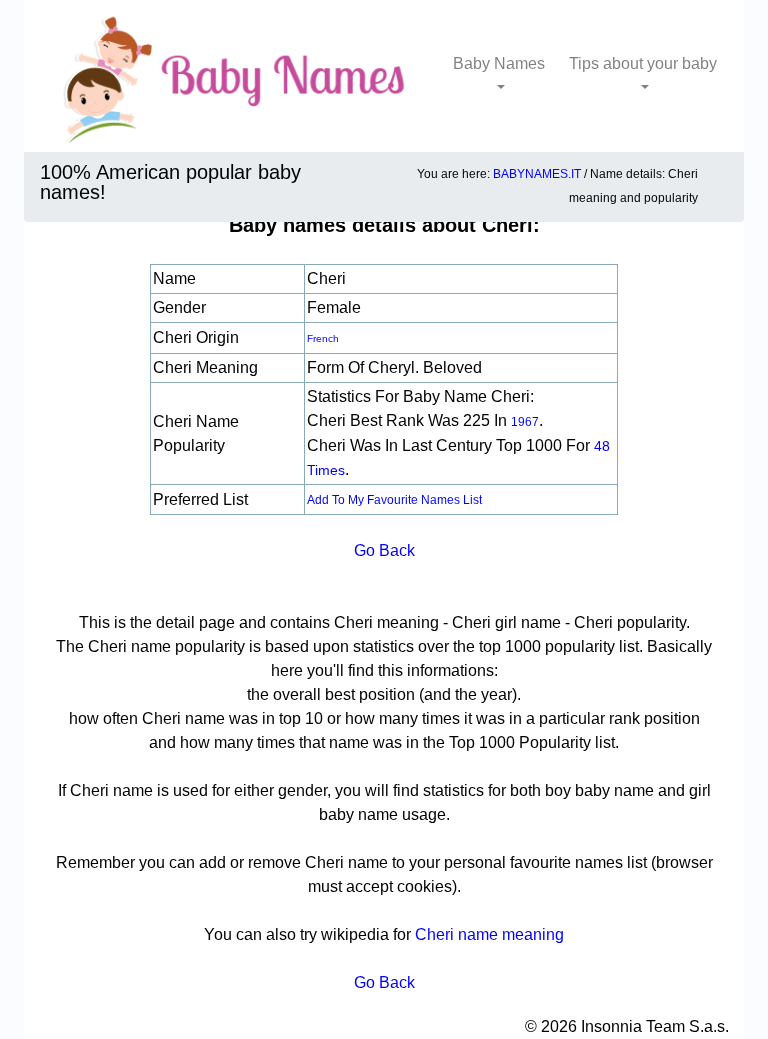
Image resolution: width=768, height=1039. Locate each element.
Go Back (384, 550)
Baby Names (499, 63)
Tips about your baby (643, 63)
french (323, 338)
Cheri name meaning (489, 934)
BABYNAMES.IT (537, 174)
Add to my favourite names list (394, 500)
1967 (525, 422)
